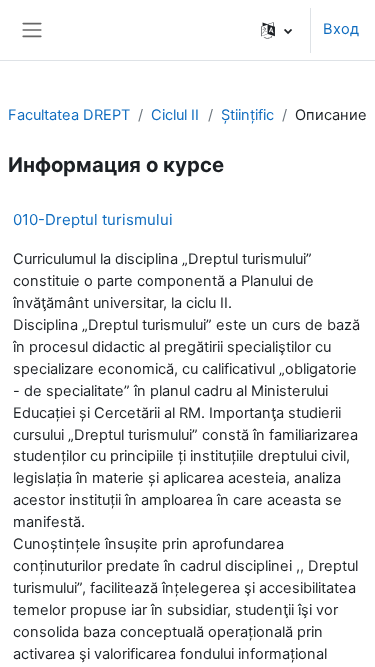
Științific (247, 115)
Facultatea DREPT (69, 115)
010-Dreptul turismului (93, 219)
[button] (276, 30)
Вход (341, 29)
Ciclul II (175, 115)
